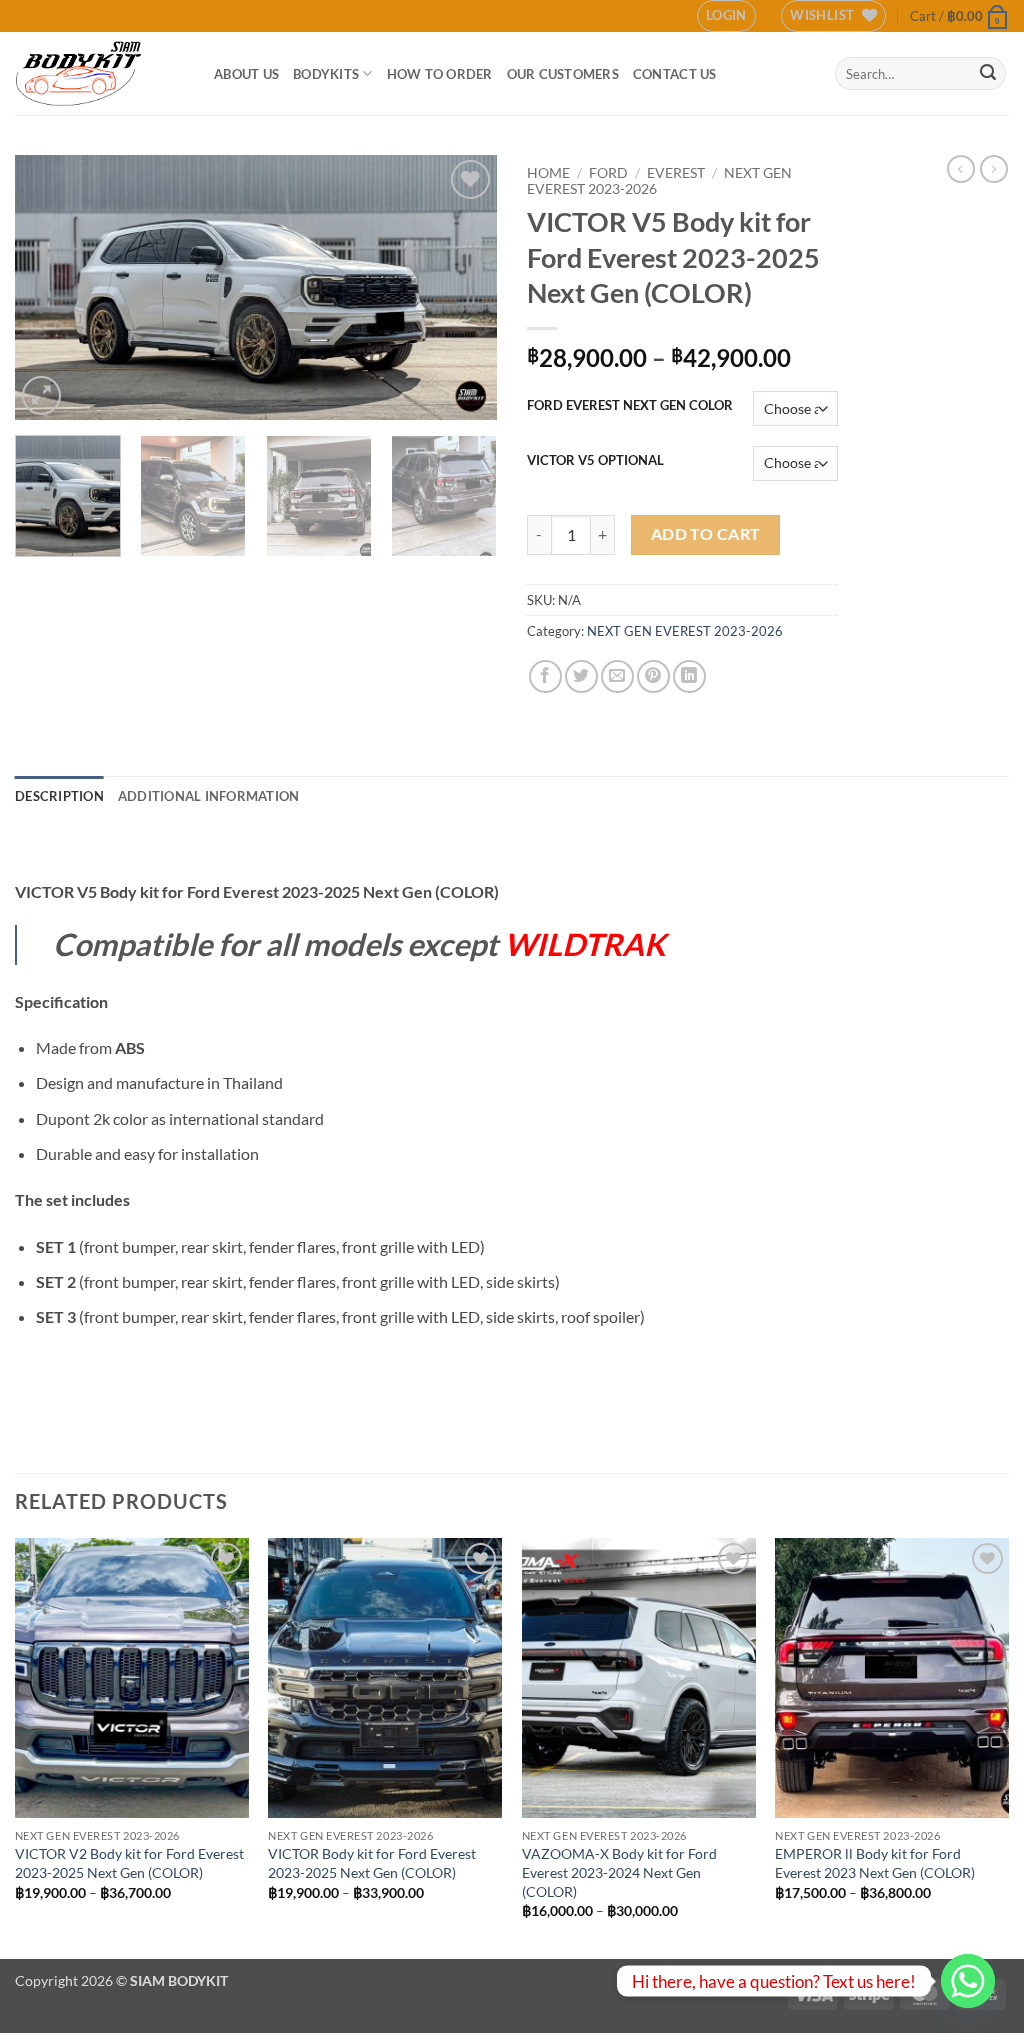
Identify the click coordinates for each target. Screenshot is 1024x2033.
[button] (726, 16)
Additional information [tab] (209, 796)
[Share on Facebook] (545, 676)
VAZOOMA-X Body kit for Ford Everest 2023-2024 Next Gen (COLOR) (619, 1872)
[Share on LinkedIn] (689, 676)
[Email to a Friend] (617, 676)
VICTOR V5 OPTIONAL (595, 461)
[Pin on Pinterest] (653, 676)
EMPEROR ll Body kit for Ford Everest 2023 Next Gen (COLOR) (875, 1863)
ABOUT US (246, 74)
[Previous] (50, 287)
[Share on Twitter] (581, 676)
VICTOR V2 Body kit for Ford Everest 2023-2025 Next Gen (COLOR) (129, 1863)
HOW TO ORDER (440, 74)
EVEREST (676, 173)
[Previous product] (994, 169)
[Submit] (988, 74)
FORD (608, 173)
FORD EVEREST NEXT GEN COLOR (630, 406)
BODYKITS (326, 74)
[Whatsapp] (968, 1981)
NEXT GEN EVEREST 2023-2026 (685, 631)
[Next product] (961, 169)
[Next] (462, 287)
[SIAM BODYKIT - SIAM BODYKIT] (99, 73)
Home (548, 173)
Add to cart (706, 534)
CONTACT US (675, 74)
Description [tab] (59, 796)
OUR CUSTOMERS (563, 74)
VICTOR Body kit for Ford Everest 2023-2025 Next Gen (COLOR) (372, 1863)
